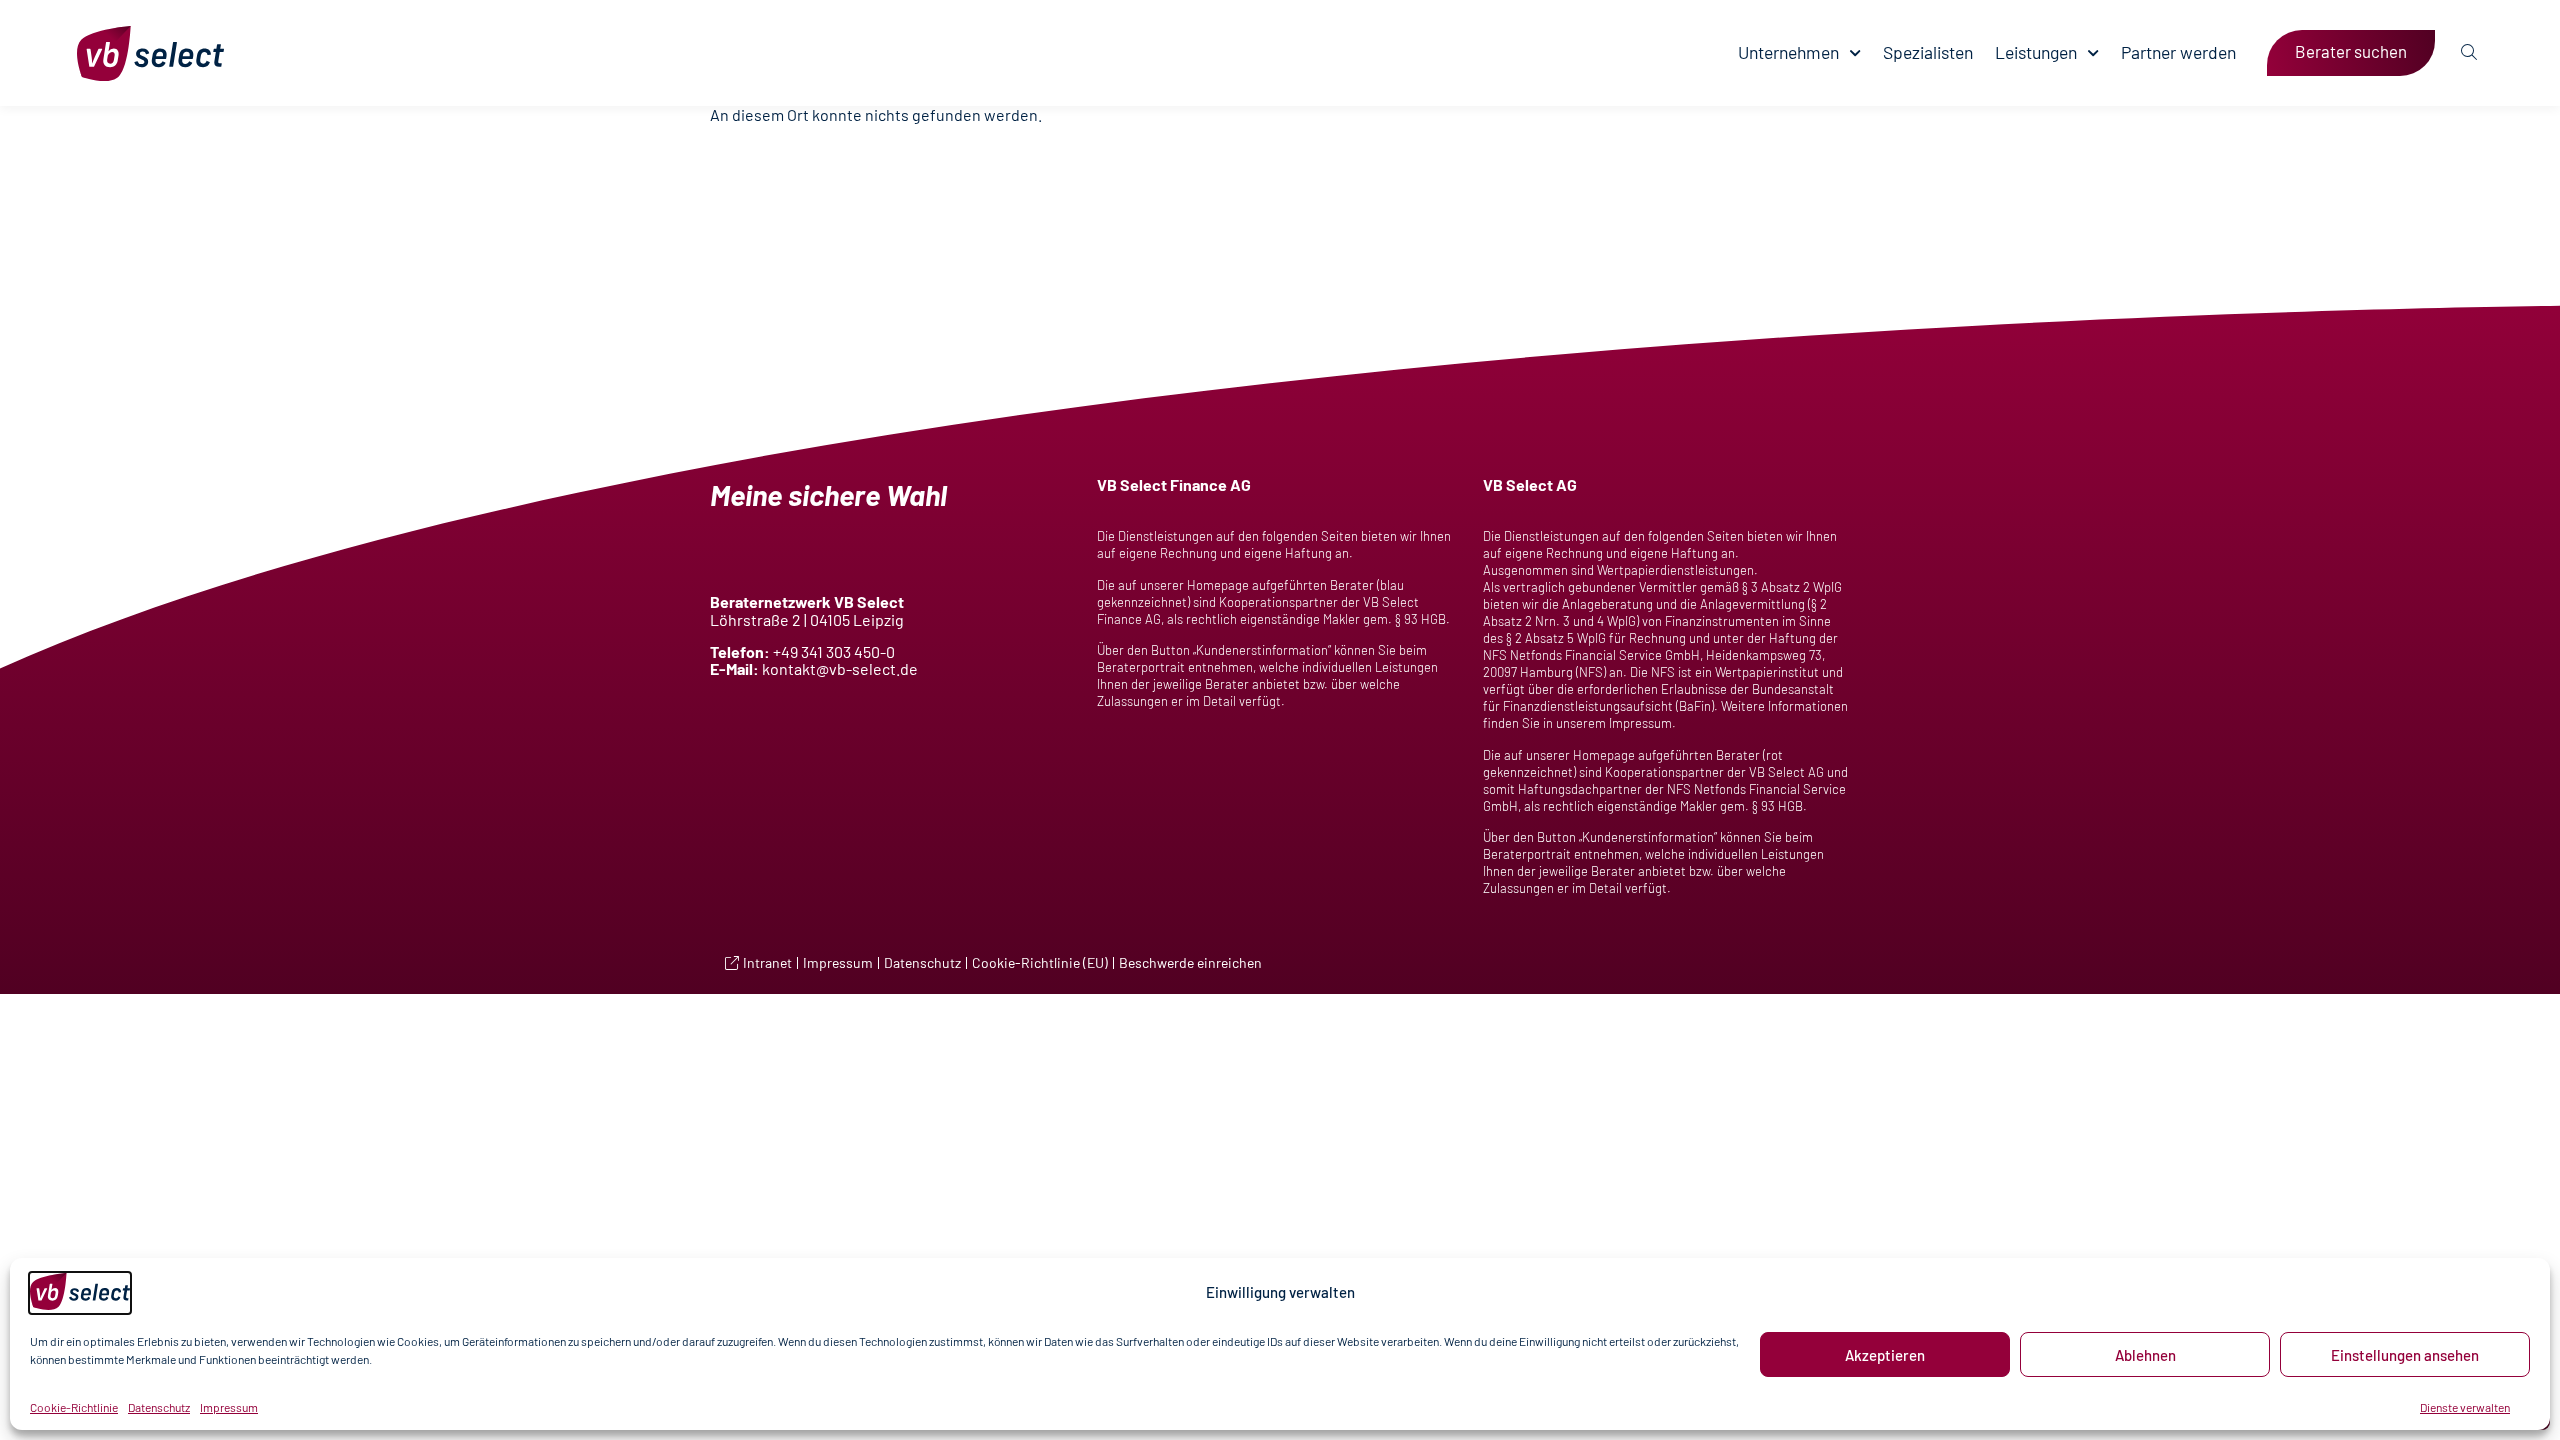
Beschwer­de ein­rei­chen (1190, 962)
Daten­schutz (159, 1407)
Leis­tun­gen (2036, 52)
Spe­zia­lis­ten (1928, 52)
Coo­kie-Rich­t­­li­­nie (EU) (1040, 962)
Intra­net (767, 962)
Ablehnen (2145, 1355)
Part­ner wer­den (2178, 52)
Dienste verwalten (2465, 1407)
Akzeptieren (1885, 1355)
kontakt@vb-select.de (840, 668)
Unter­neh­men (1788, 52)
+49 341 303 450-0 (834, 651)
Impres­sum (229, 1407)
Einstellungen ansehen (2405, 1355)
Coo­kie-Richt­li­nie (74, 1407)
